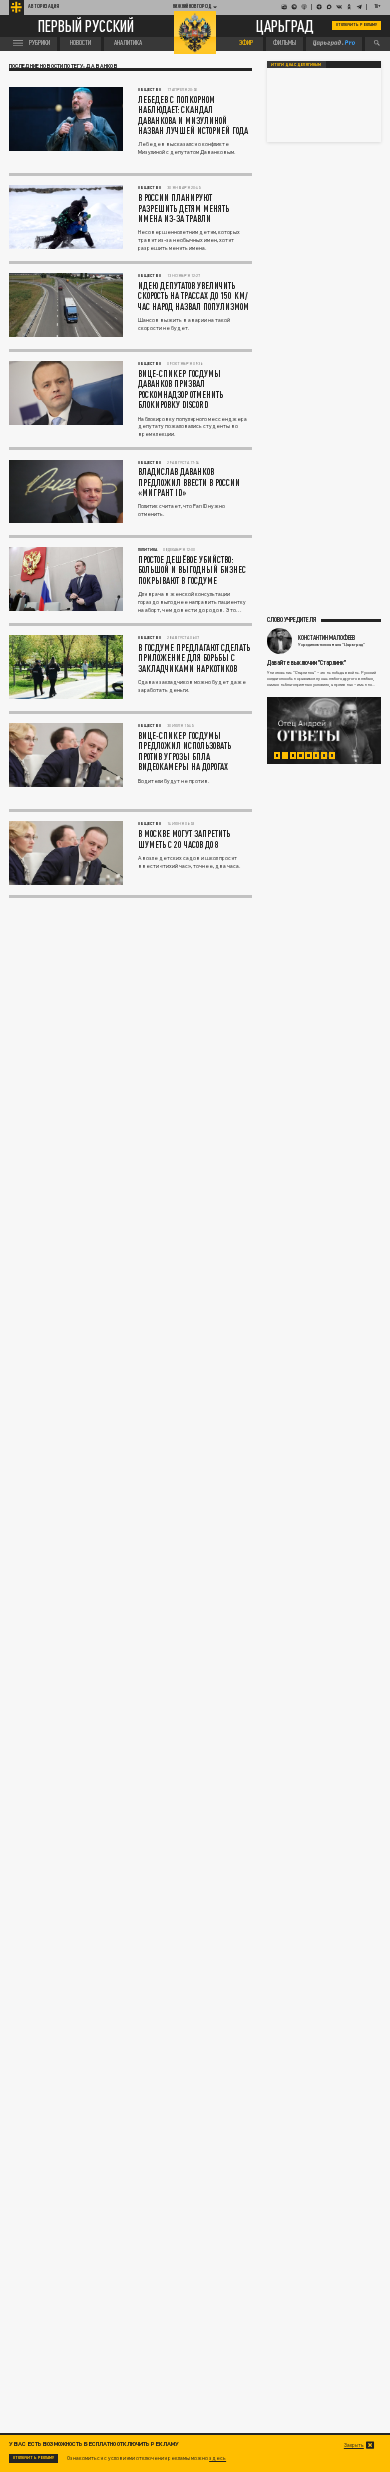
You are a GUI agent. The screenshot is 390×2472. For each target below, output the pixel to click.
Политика (147, 549)
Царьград (285, 26)
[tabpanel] (324, 730)
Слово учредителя (291, 619)
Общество (149, 89)
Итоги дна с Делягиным (296, 64)
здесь (217, 2457)
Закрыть (354, 2445)
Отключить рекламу (356, 24)
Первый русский (86, 26)
